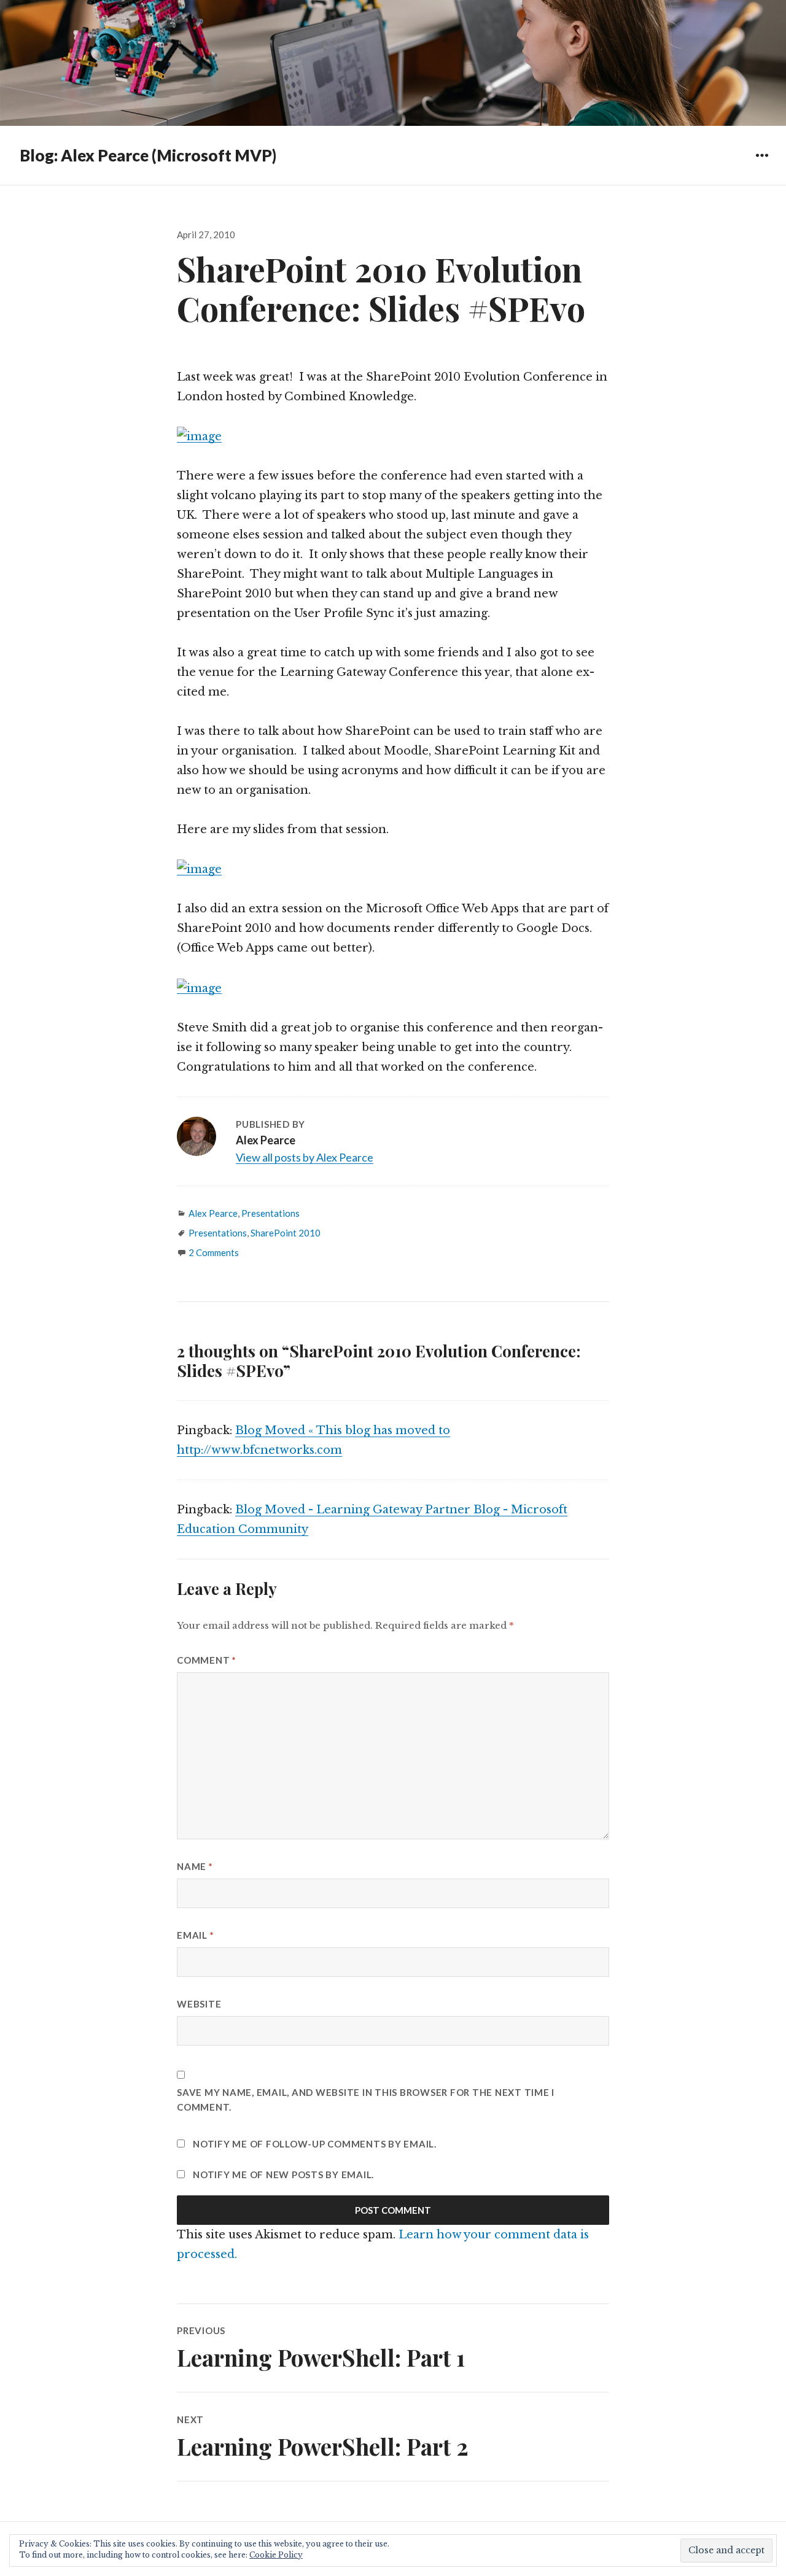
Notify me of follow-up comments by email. (315, 2144)
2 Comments (214, 1252)
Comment (207, 1660)
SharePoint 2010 (286, 1233)
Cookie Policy (276, 2555)
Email (195, 1935)
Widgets (762, 164)
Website (199, 2004)
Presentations (270, 1213)
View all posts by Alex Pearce (305, 1157)
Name (195, 1866)
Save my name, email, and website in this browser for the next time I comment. (366, 2100)
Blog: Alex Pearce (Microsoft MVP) (148, 155)
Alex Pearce (213, 1213)
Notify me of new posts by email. (283, 2174)
